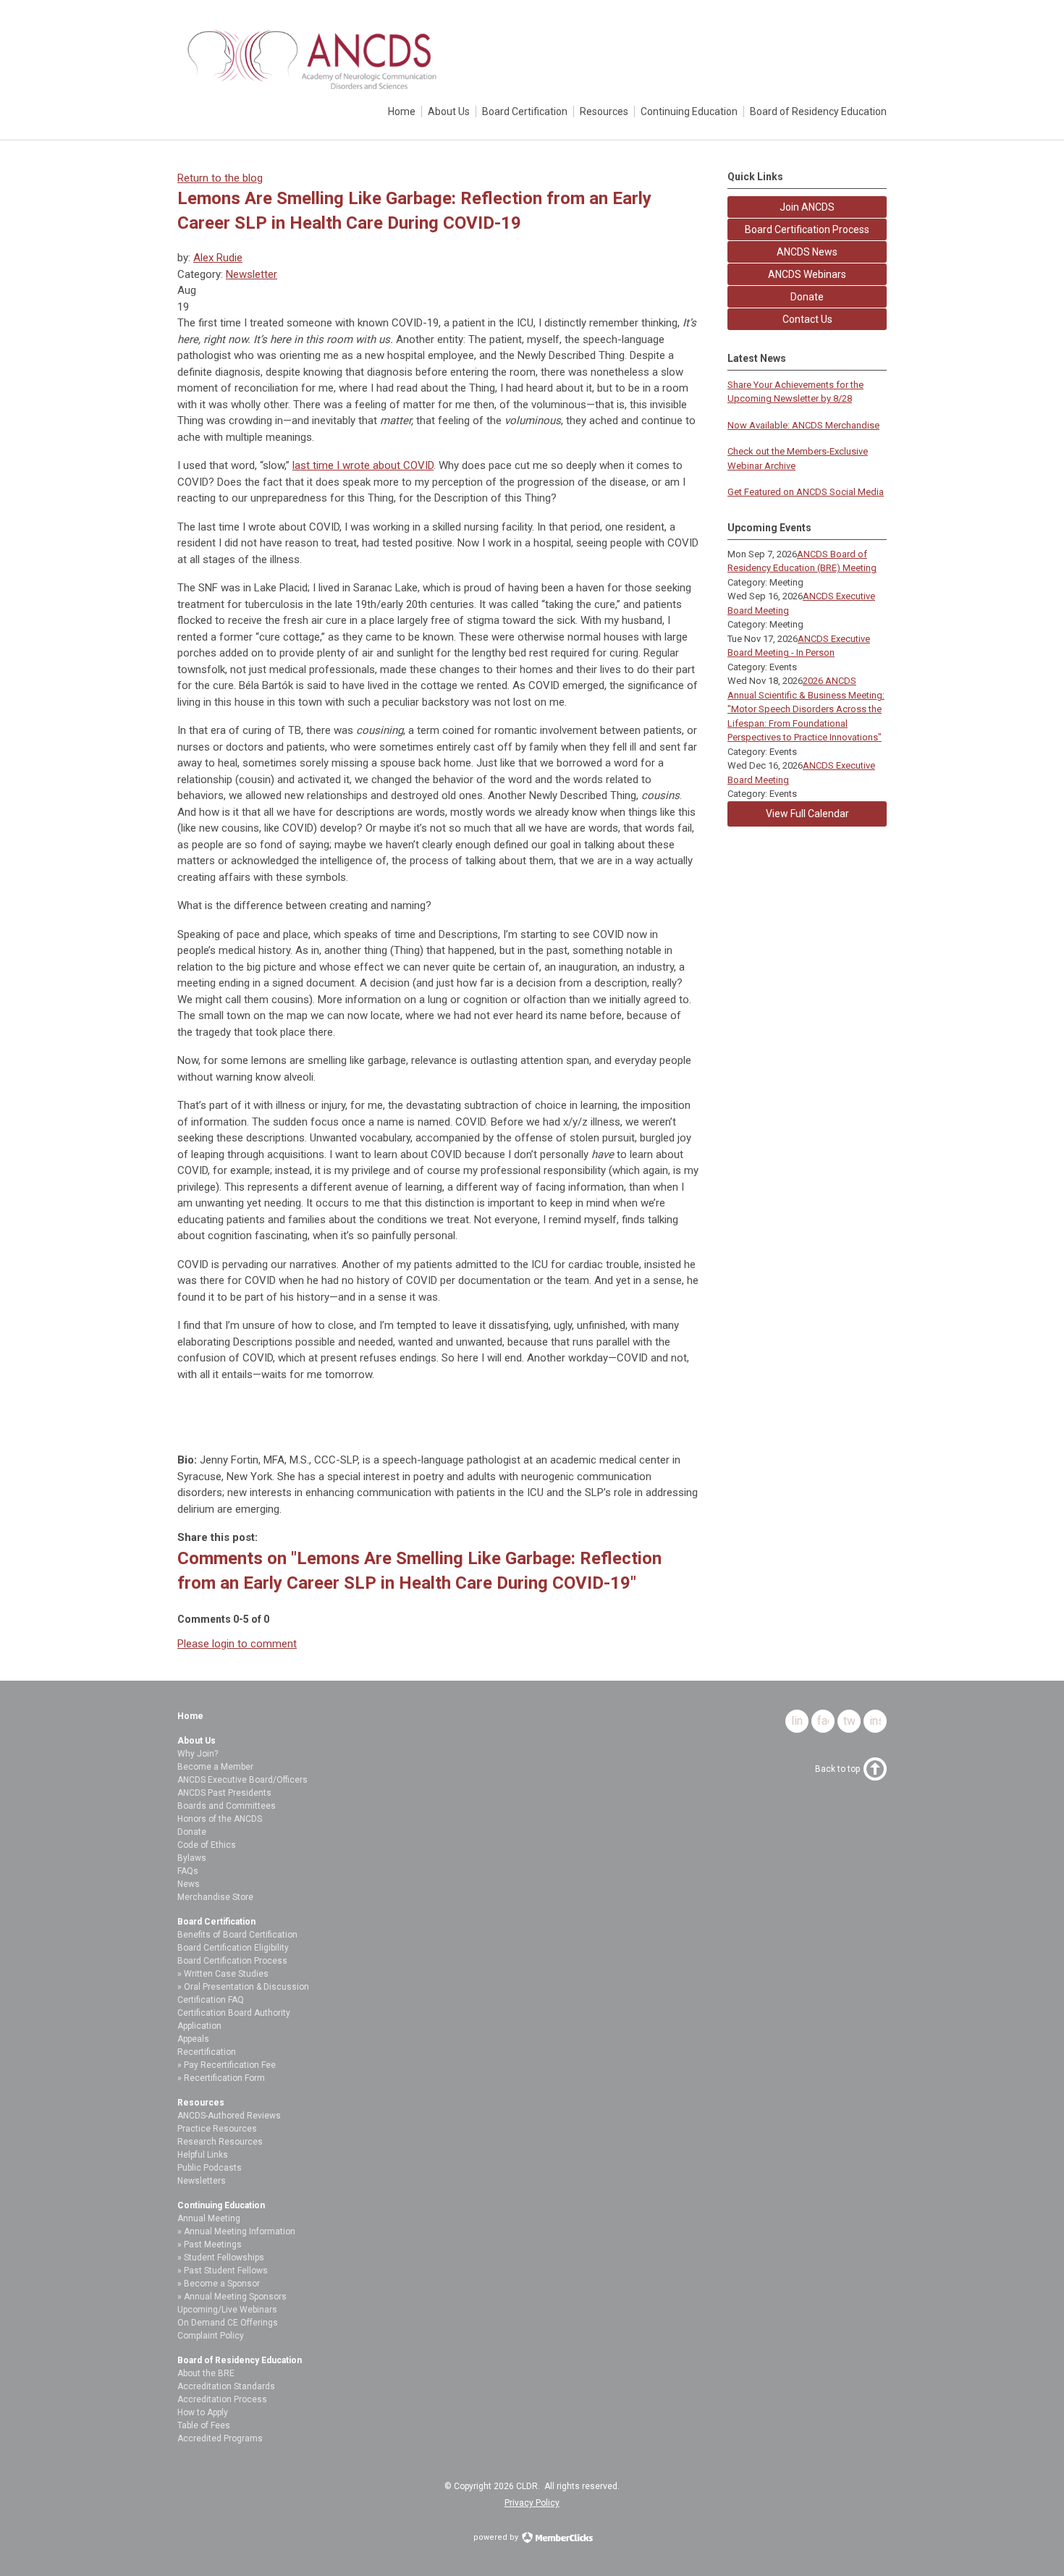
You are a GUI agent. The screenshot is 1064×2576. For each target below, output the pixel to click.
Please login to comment (237, 1644)
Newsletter (252, 274)
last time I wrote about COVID (363, 465)
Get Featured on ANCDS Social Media (806, 492)
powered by (497, 2537)
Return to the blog (220, 178)
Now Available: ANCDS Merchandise (803, 425)
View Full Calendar (807, 814)
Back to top (837, 1769)
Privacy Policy (532, 2503)
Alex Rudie (218, 258)
